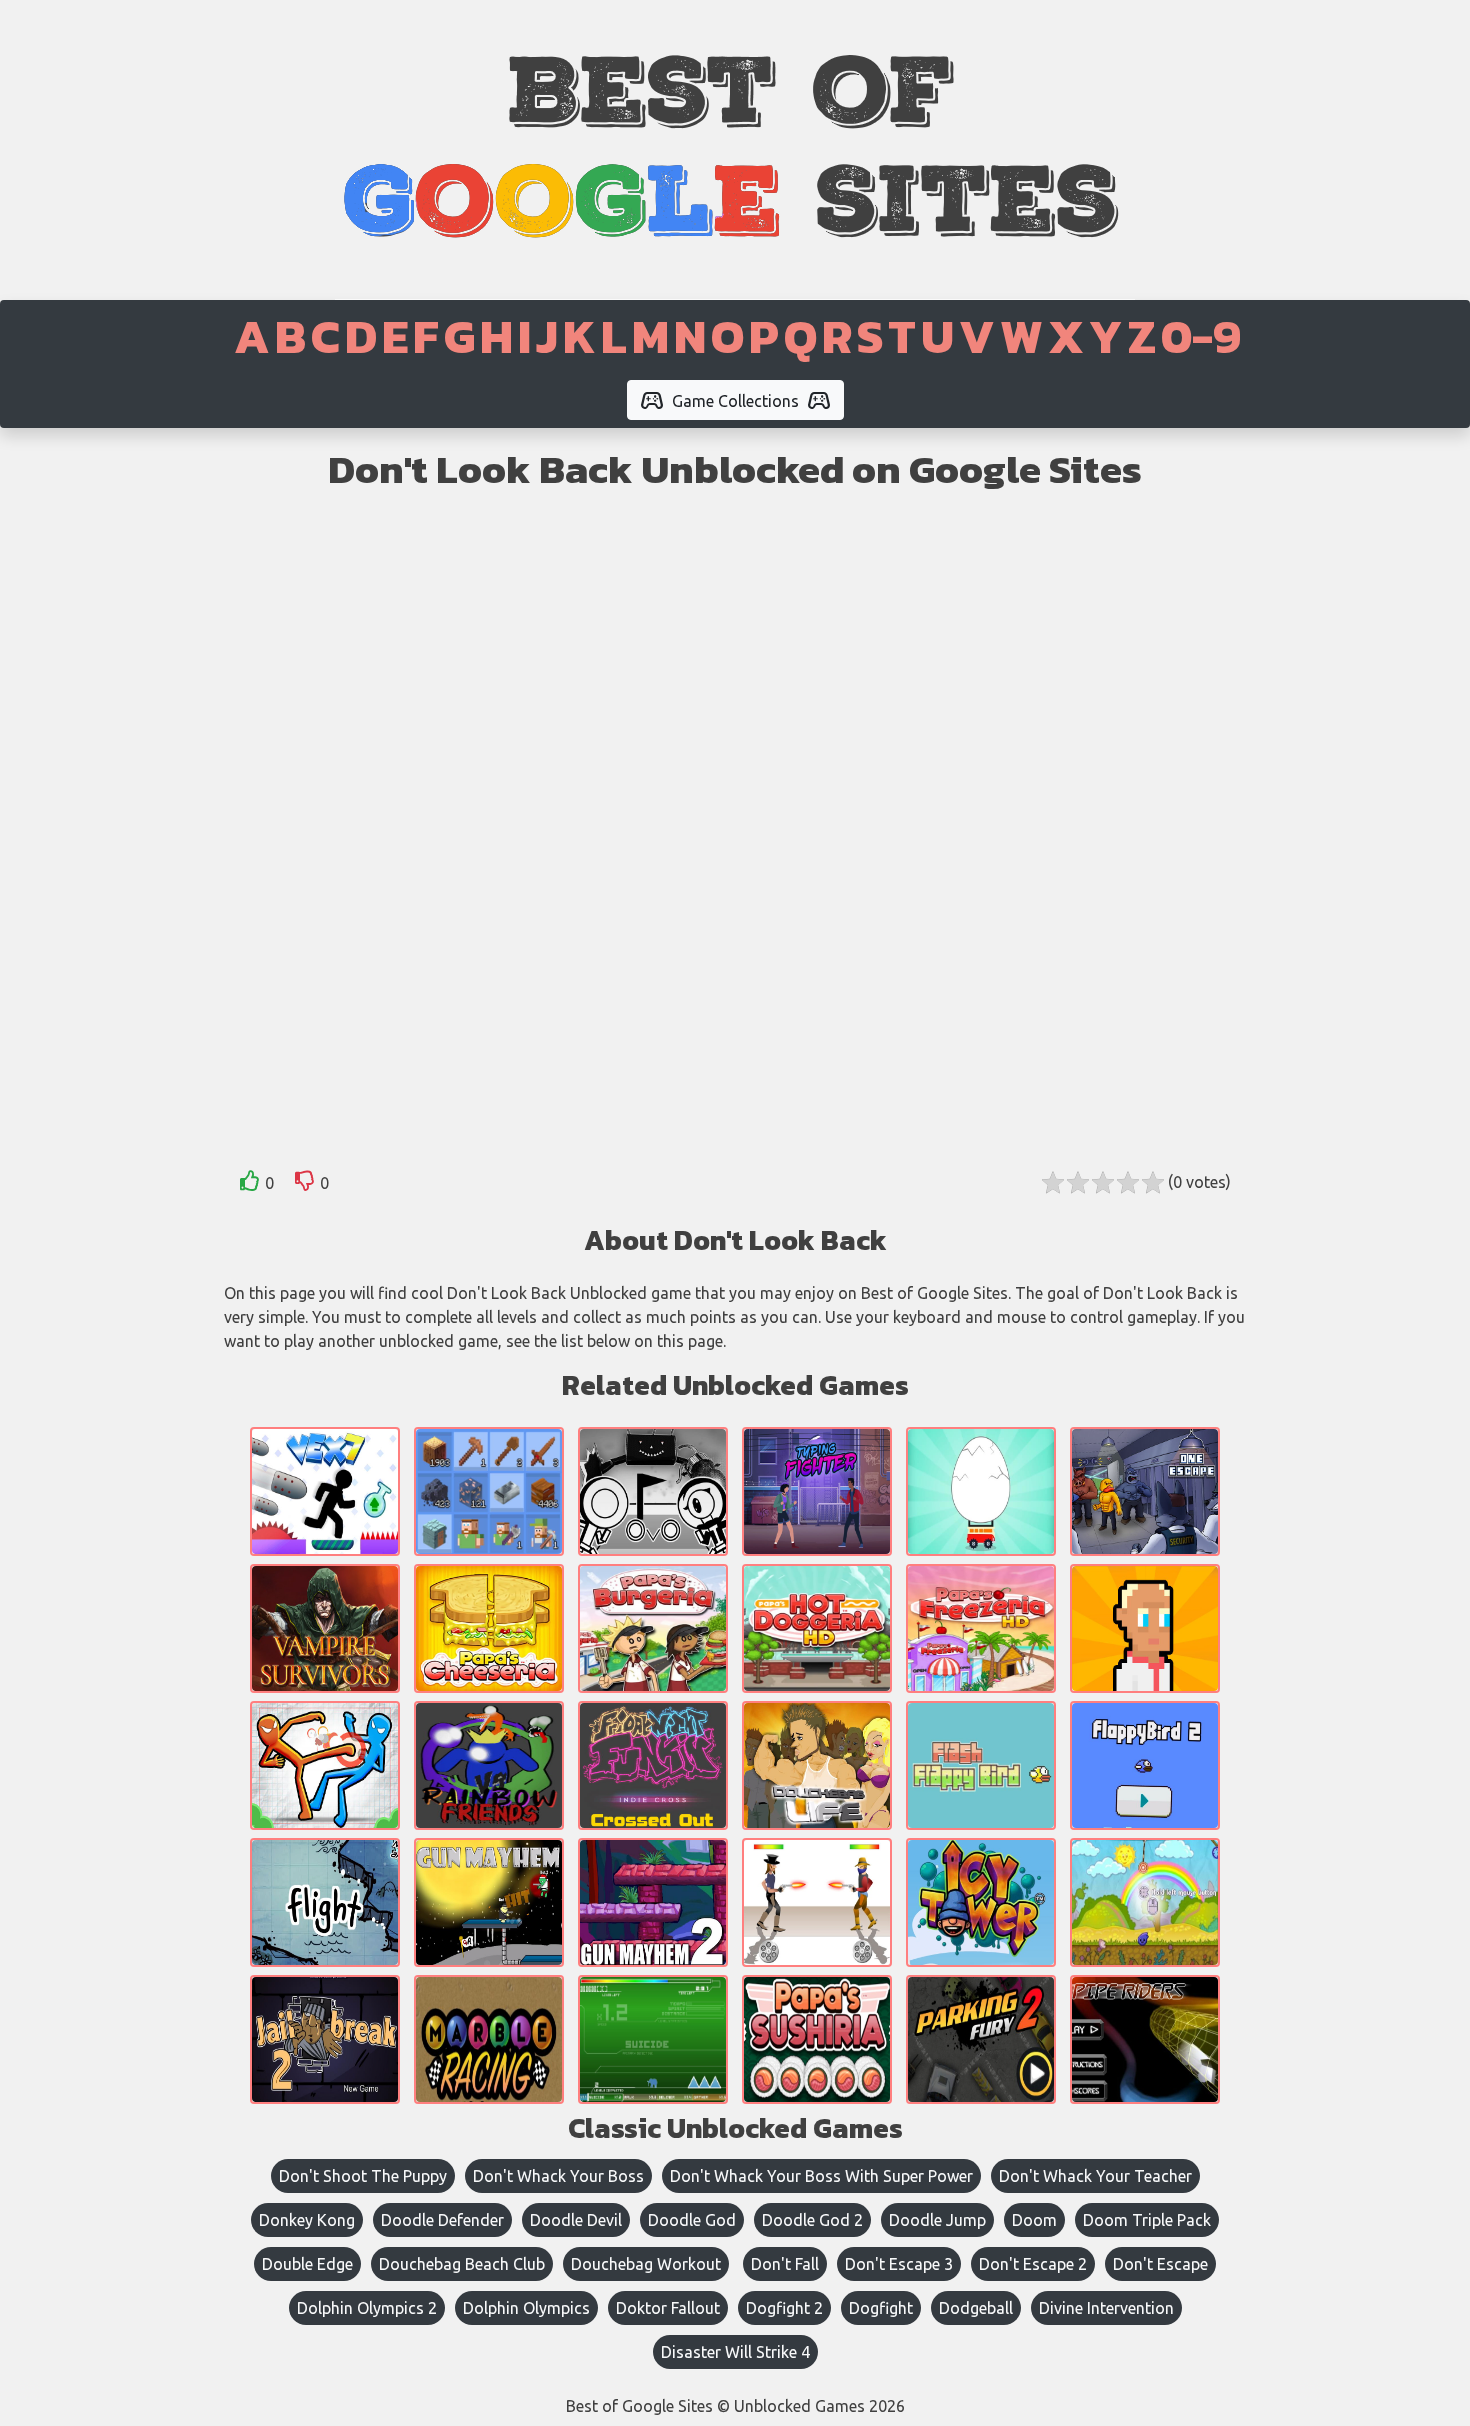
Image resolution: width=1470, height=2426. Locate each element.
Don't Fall (785, 2264)
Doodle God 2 (812, 2220)
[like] (250, 1184)
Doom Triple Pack (1147, 2220)
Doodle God (692, 2220)
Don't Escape (1160, 2264)
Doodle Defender (442, 2220)
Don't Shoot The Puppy (363, 2176)
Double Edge (307, 2264)
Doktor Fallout (668, 2308)
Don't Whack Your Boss (558, 2176)
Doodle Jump (937, 2220)
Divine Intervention (1106, 2308)
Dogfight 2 (784, 2308)
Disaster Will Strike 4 (735, 2352)
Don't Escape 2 (1033, 2264)
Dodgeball (976, 2308)
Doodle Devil (576, 2220)
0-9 (1201, 336)
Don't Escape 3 (899, 2264)
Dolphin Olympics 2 (367, 2308)
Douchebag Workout (646, 2264)
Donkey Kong (307, 2220)
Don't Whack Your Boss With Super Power (821, 2176)
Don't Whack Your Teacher (1095, 2176)
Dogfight (881, 2308)
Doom (1034, 2220)
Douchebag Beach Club (462, 2264)
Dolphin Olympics (526, 2308)
